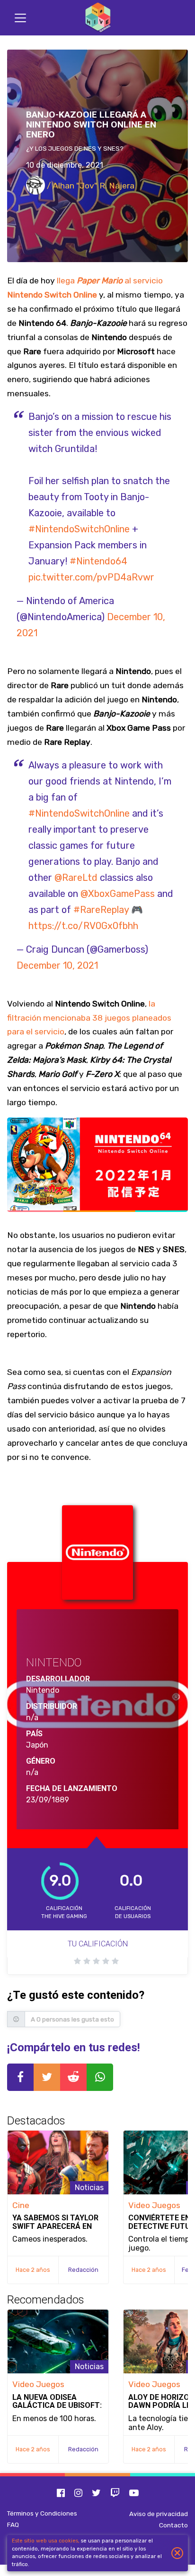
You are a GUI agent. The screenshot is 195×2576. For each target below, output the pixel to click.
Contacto (173, 2525)
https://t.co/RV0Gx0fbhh (83, 926)
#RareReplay (101, 910)
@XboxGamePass (118, 894)
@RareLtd (76, 878)
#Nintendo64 (98, 561)
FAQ (13, 2525)
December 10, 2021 (57, 965)
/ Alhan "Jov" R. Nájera (90, 186)
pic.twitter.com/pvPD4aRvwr (91, 577)
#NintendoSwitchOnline (79, 529)
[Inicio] (97, 18)
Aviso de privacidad (159, 2514)
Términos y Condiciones (42, 2513)
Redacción (83, 2270)
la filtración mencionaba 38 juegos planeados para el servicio (89, 1018)
